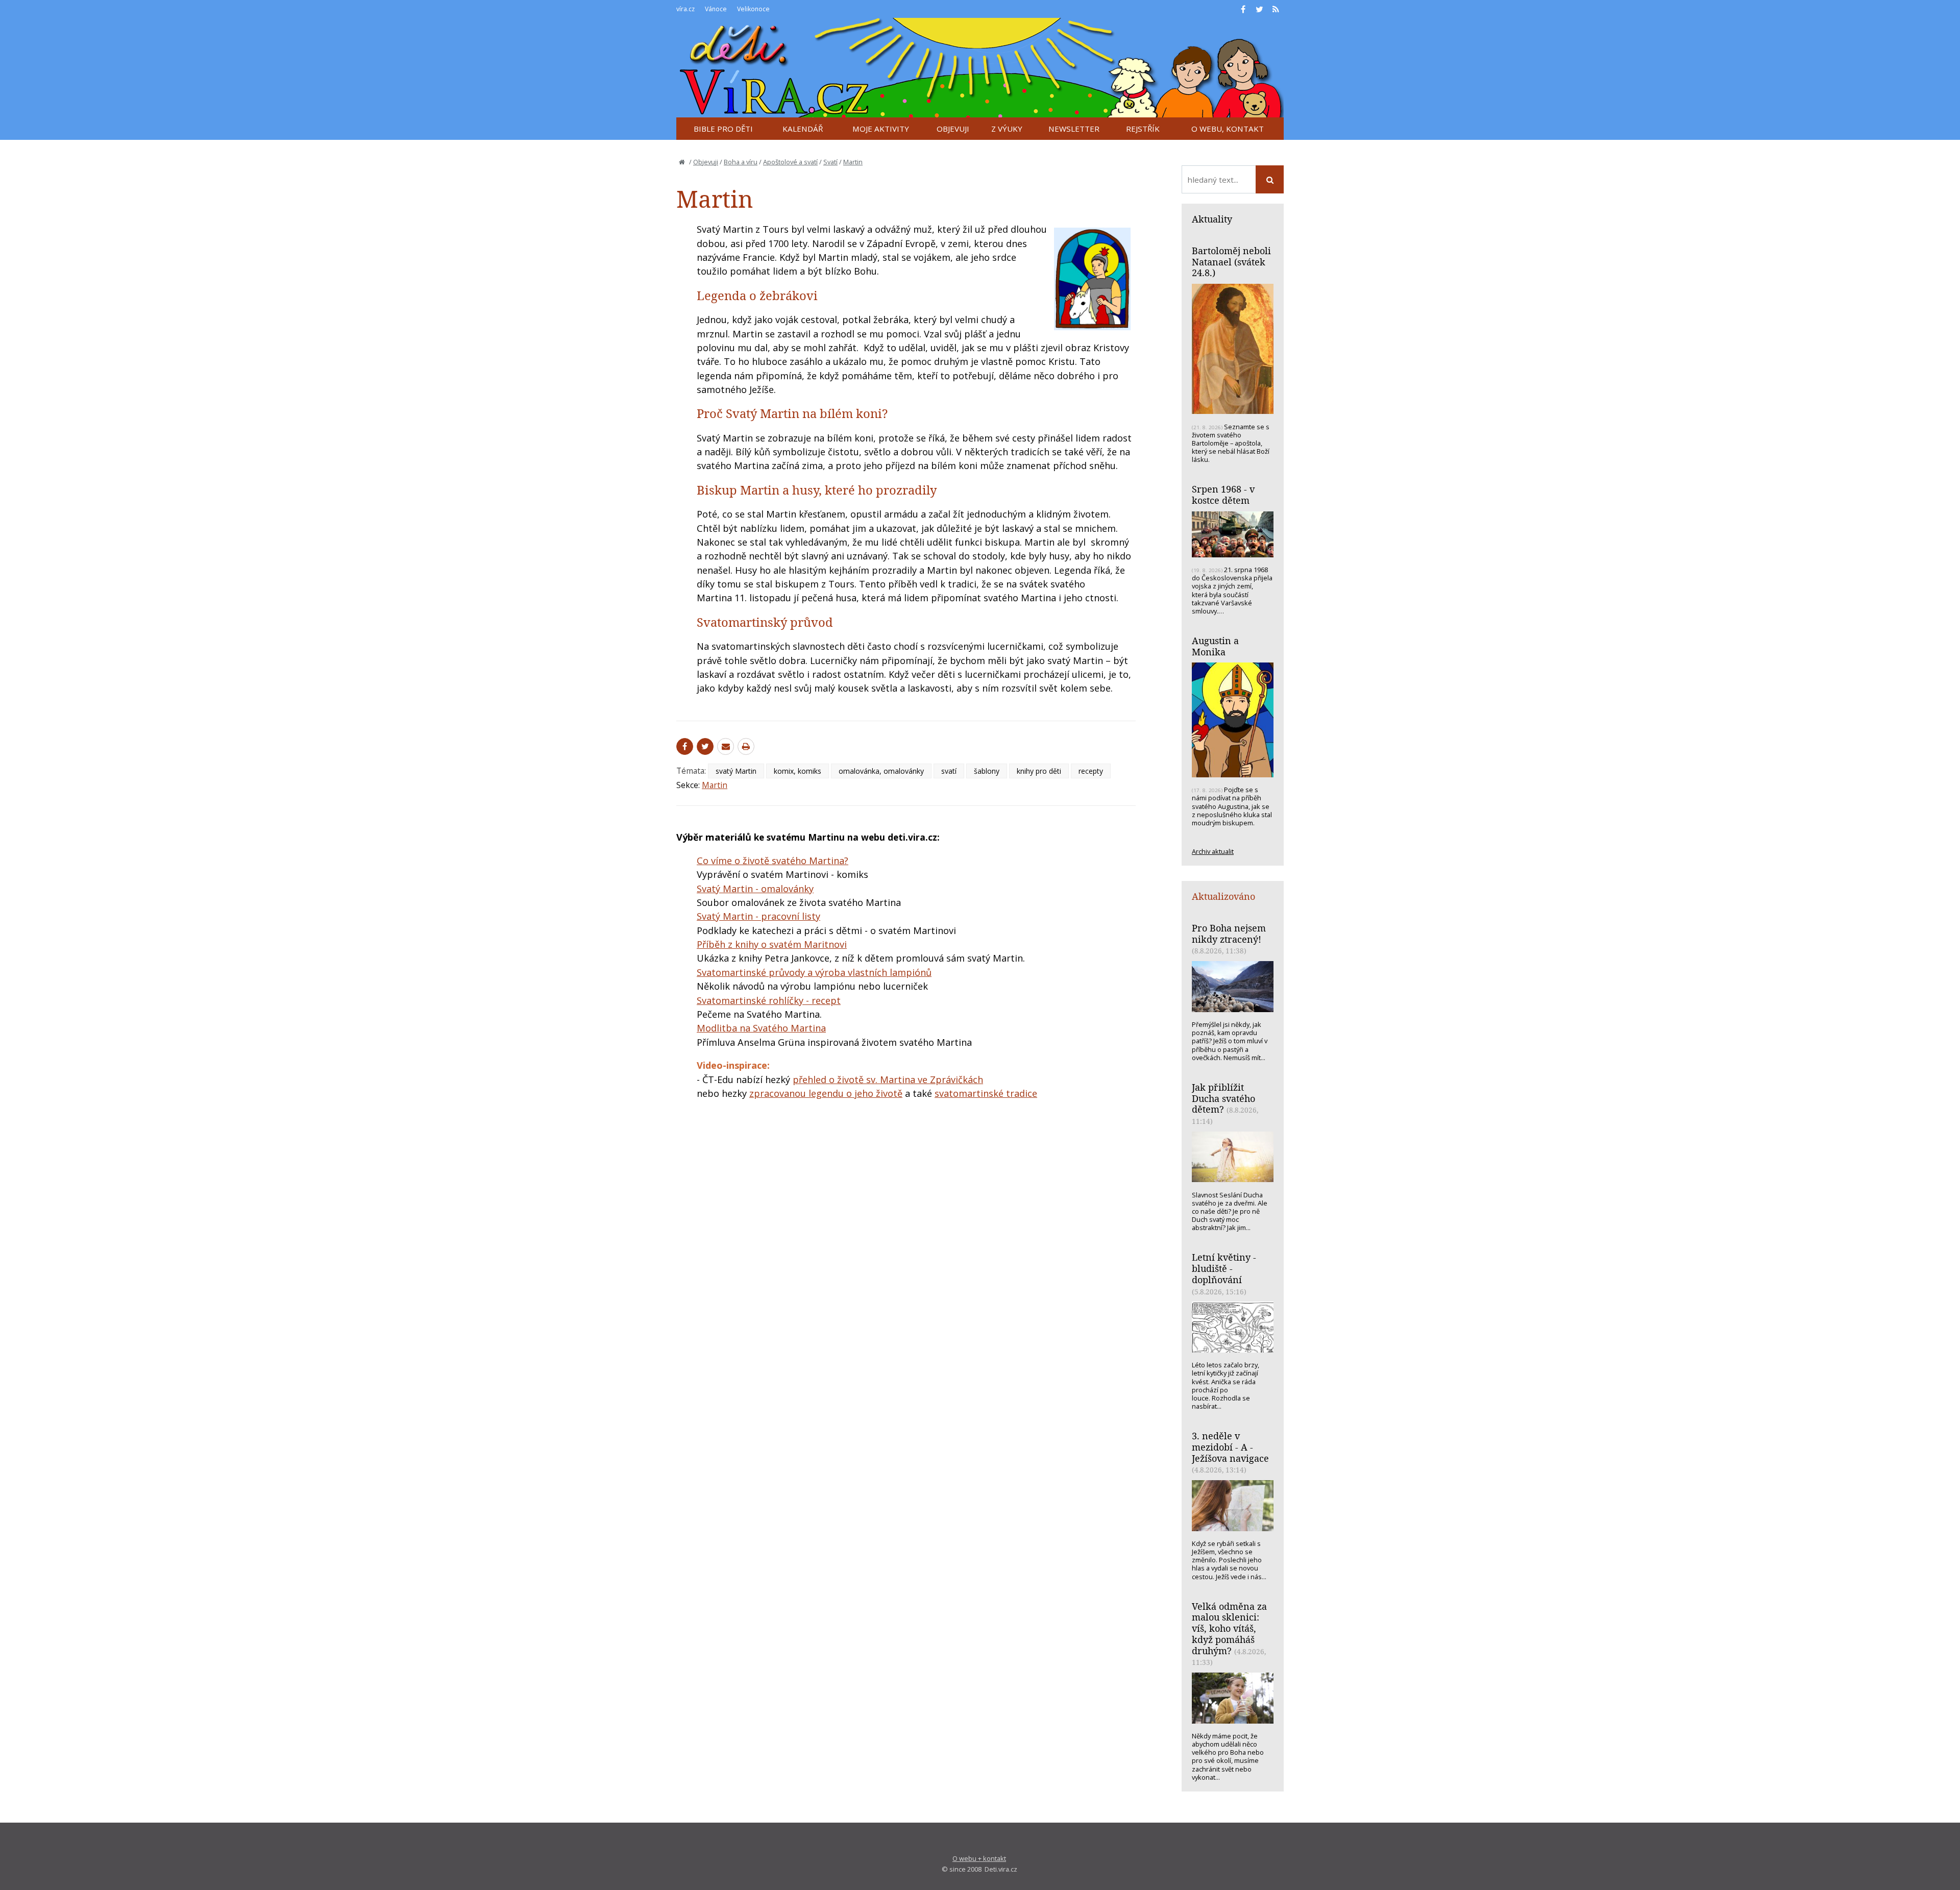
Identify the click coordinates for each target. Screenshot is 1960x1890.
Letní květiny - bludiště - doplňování (1224, 1268)
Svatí (830, 162)
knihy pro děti (1039, 771)
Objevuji (706, 162)
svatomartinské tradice (986, 1093)
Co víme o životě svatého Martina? (773, 861)
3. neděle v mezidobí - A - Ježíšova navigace (1230, 1447)
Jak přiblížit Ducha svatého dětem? (1223, 1098)
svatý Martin (736, 771)
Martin (853, 162)
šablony (987, 771)
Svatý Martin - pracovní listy (758, 916)
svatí (949, 771)
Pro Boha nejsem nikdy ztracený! (1229, 934)
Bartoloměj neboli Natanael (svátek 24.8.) (1231, 262)
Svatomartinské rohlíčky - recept (769, 1000)
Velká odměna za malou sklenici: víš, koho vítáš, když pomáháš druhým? (1229, 1628)
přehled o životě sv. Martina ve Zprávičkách (888, 1079)
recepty (1091, 771)
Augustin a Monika (1215, 646)
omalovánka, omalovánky (881, 771)
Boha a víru (741, 162)
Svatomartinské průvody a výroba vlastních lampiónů (814, 972)
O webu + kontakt (979, 1858)
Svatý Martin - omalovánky (755, 889)
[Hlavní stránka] (682, 162)
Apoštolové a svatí (790, 162)
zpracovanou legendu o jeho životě (826, 1093)
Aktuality (1212, 219)
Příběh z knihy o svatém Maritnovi (772, 944)
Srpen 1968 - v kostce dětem (1223, 495)
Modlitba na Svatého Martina (761, 1028)
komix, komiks (798, 771)
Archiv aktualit (1213, 851)
